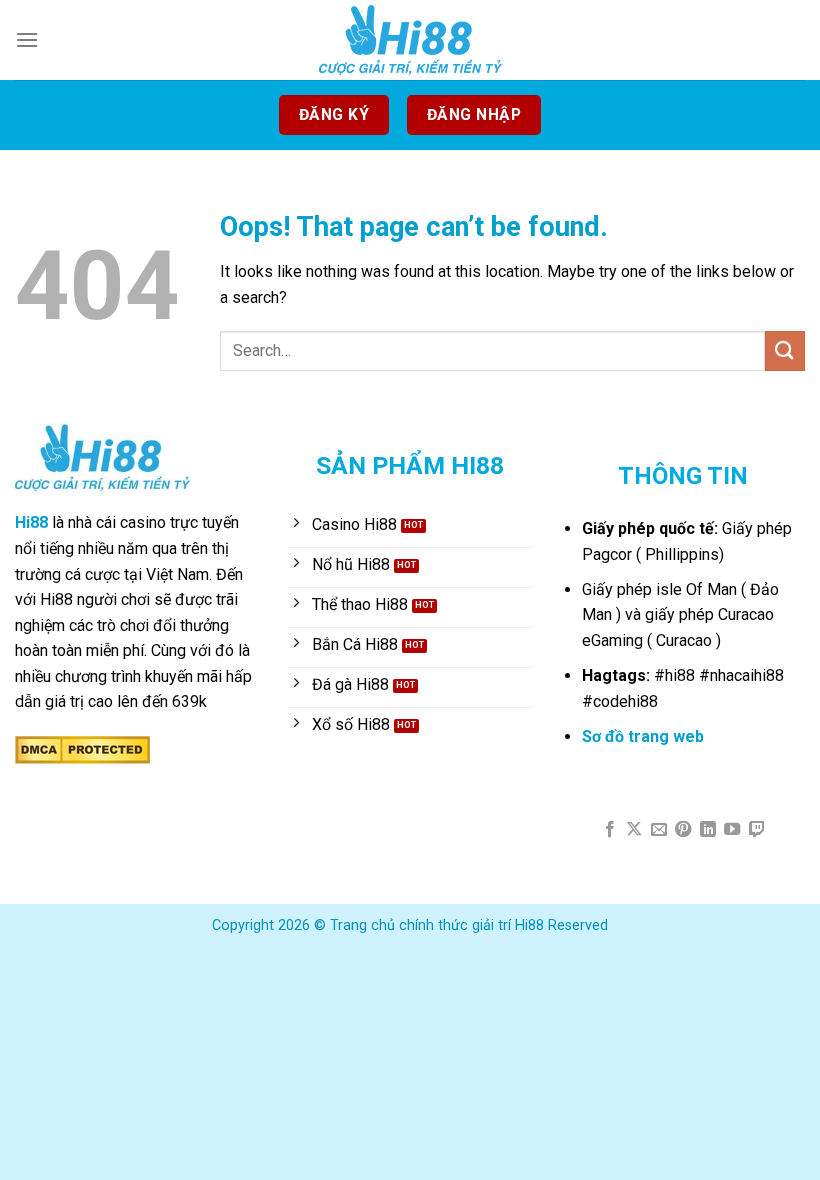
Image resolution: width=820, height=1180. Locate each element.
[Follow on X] (634, 830)
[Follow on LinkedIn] (708, 830)
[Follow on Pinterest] (683, 830)
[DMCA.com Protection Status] (82, 748)
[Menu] (27, 39)
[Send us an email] (659, 830)
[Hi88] (410, 40)
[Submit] (785, 350)
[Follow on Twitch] (757, 830)
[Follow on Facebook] (610, 830)
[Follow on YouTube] (732, 830)
